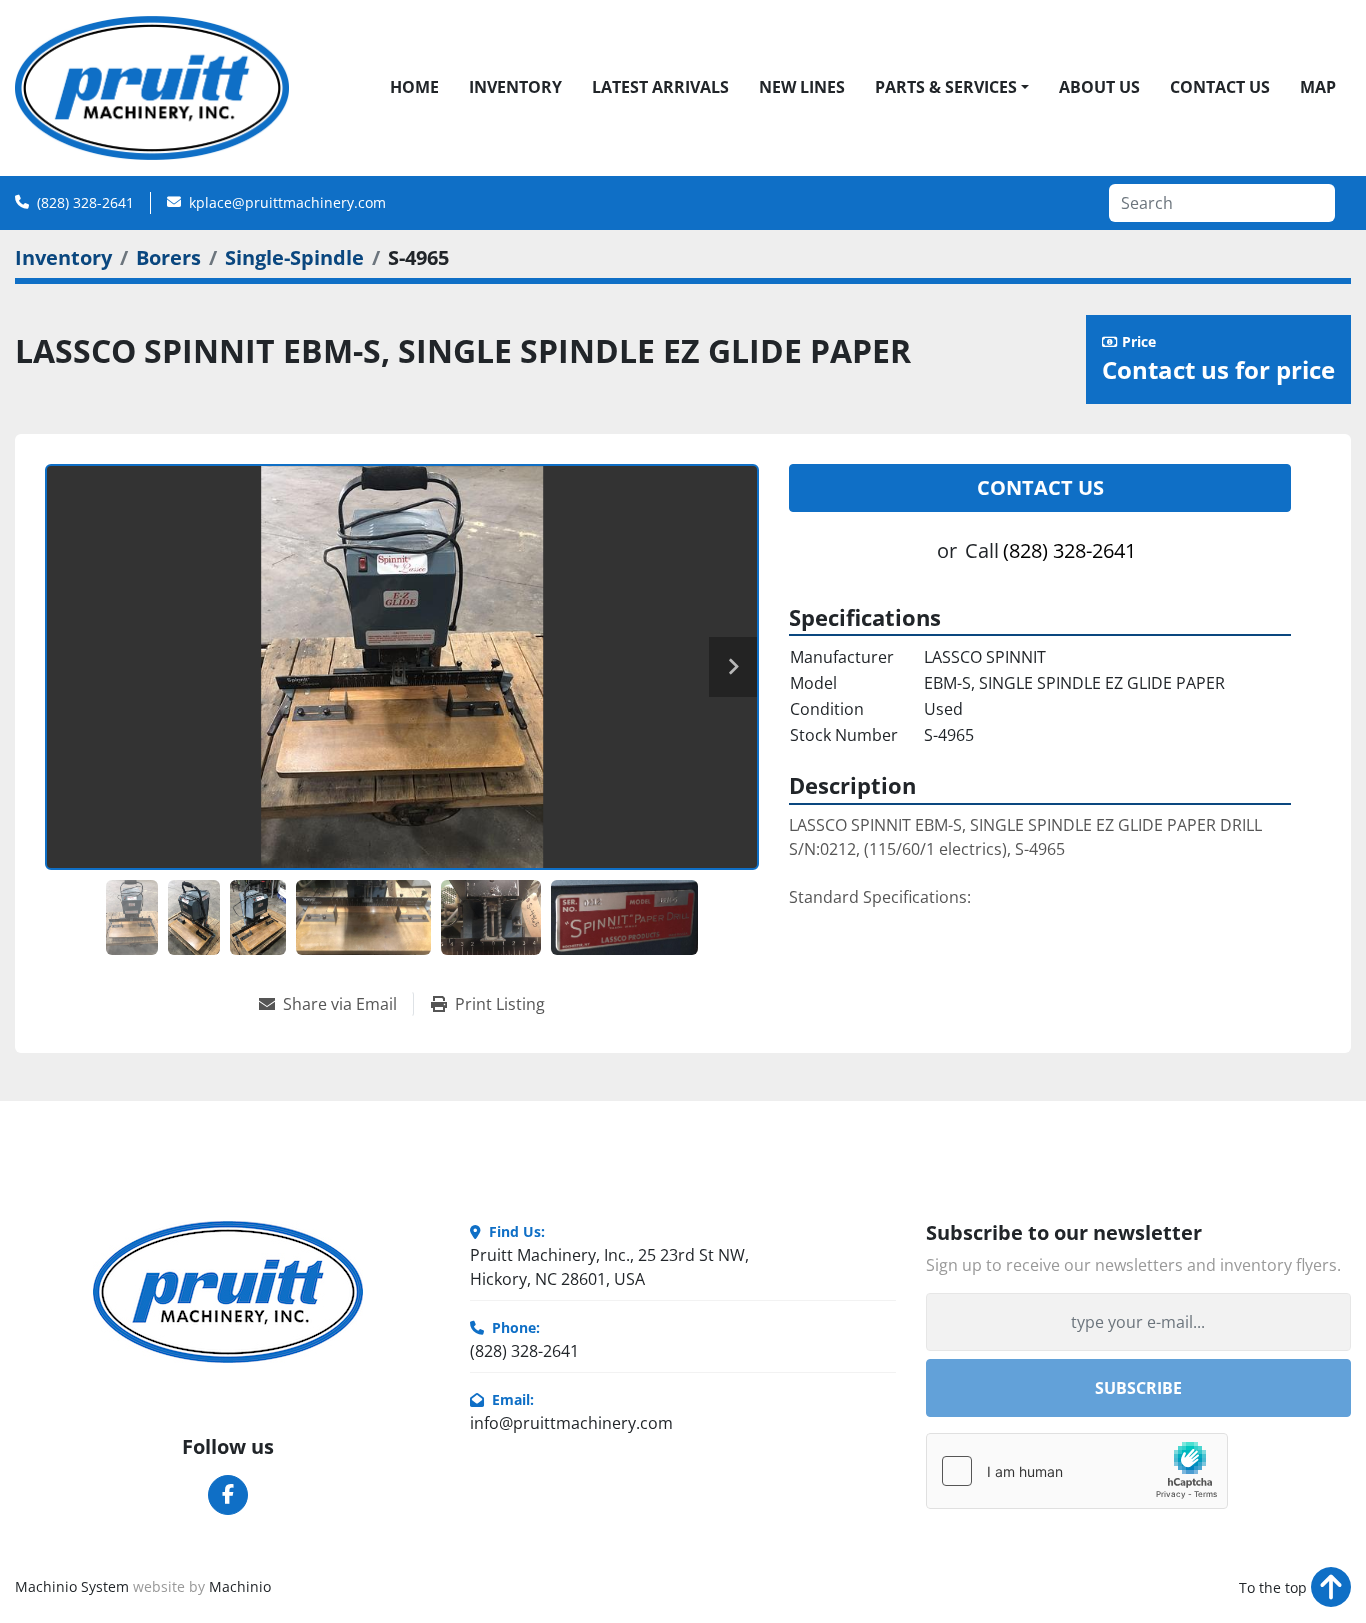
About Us (1099, 87)
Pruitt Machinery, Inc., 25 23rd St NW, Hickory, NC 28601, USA (609, 1267)
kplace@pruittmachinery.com (287, 202)
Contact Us (1220, 87)
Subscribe (1138, 1388)
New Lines (802, 87)
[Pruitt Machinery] (228, 1292)
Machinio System (72, 1586)
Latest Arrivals (660, 87)
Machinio (240, 1586)
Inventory (515, 87)
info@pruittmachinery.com (571, 1423)
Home (414, 87)
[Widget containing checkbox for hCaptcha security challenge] (1077, 1471)
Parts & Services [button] (946, 87)
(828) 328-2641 (85, 202)
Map (1318, 87)
